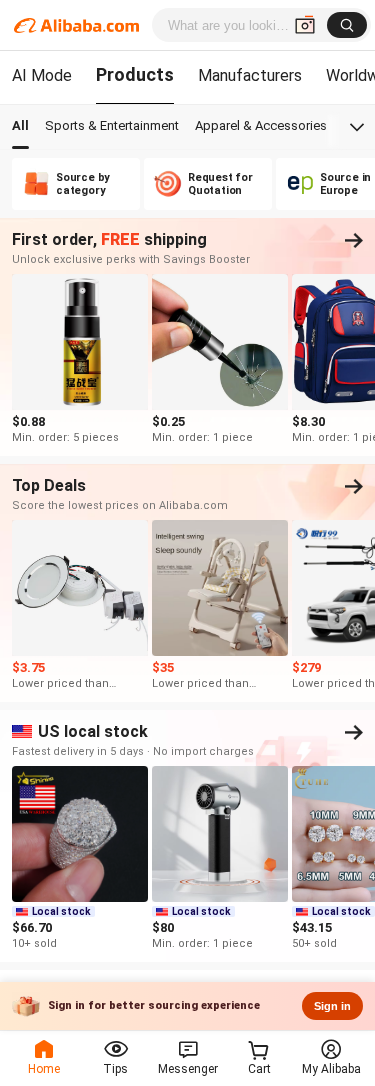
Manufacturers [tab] (250, 75)
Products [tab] (135, 74)
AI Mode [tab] (42, 75)
